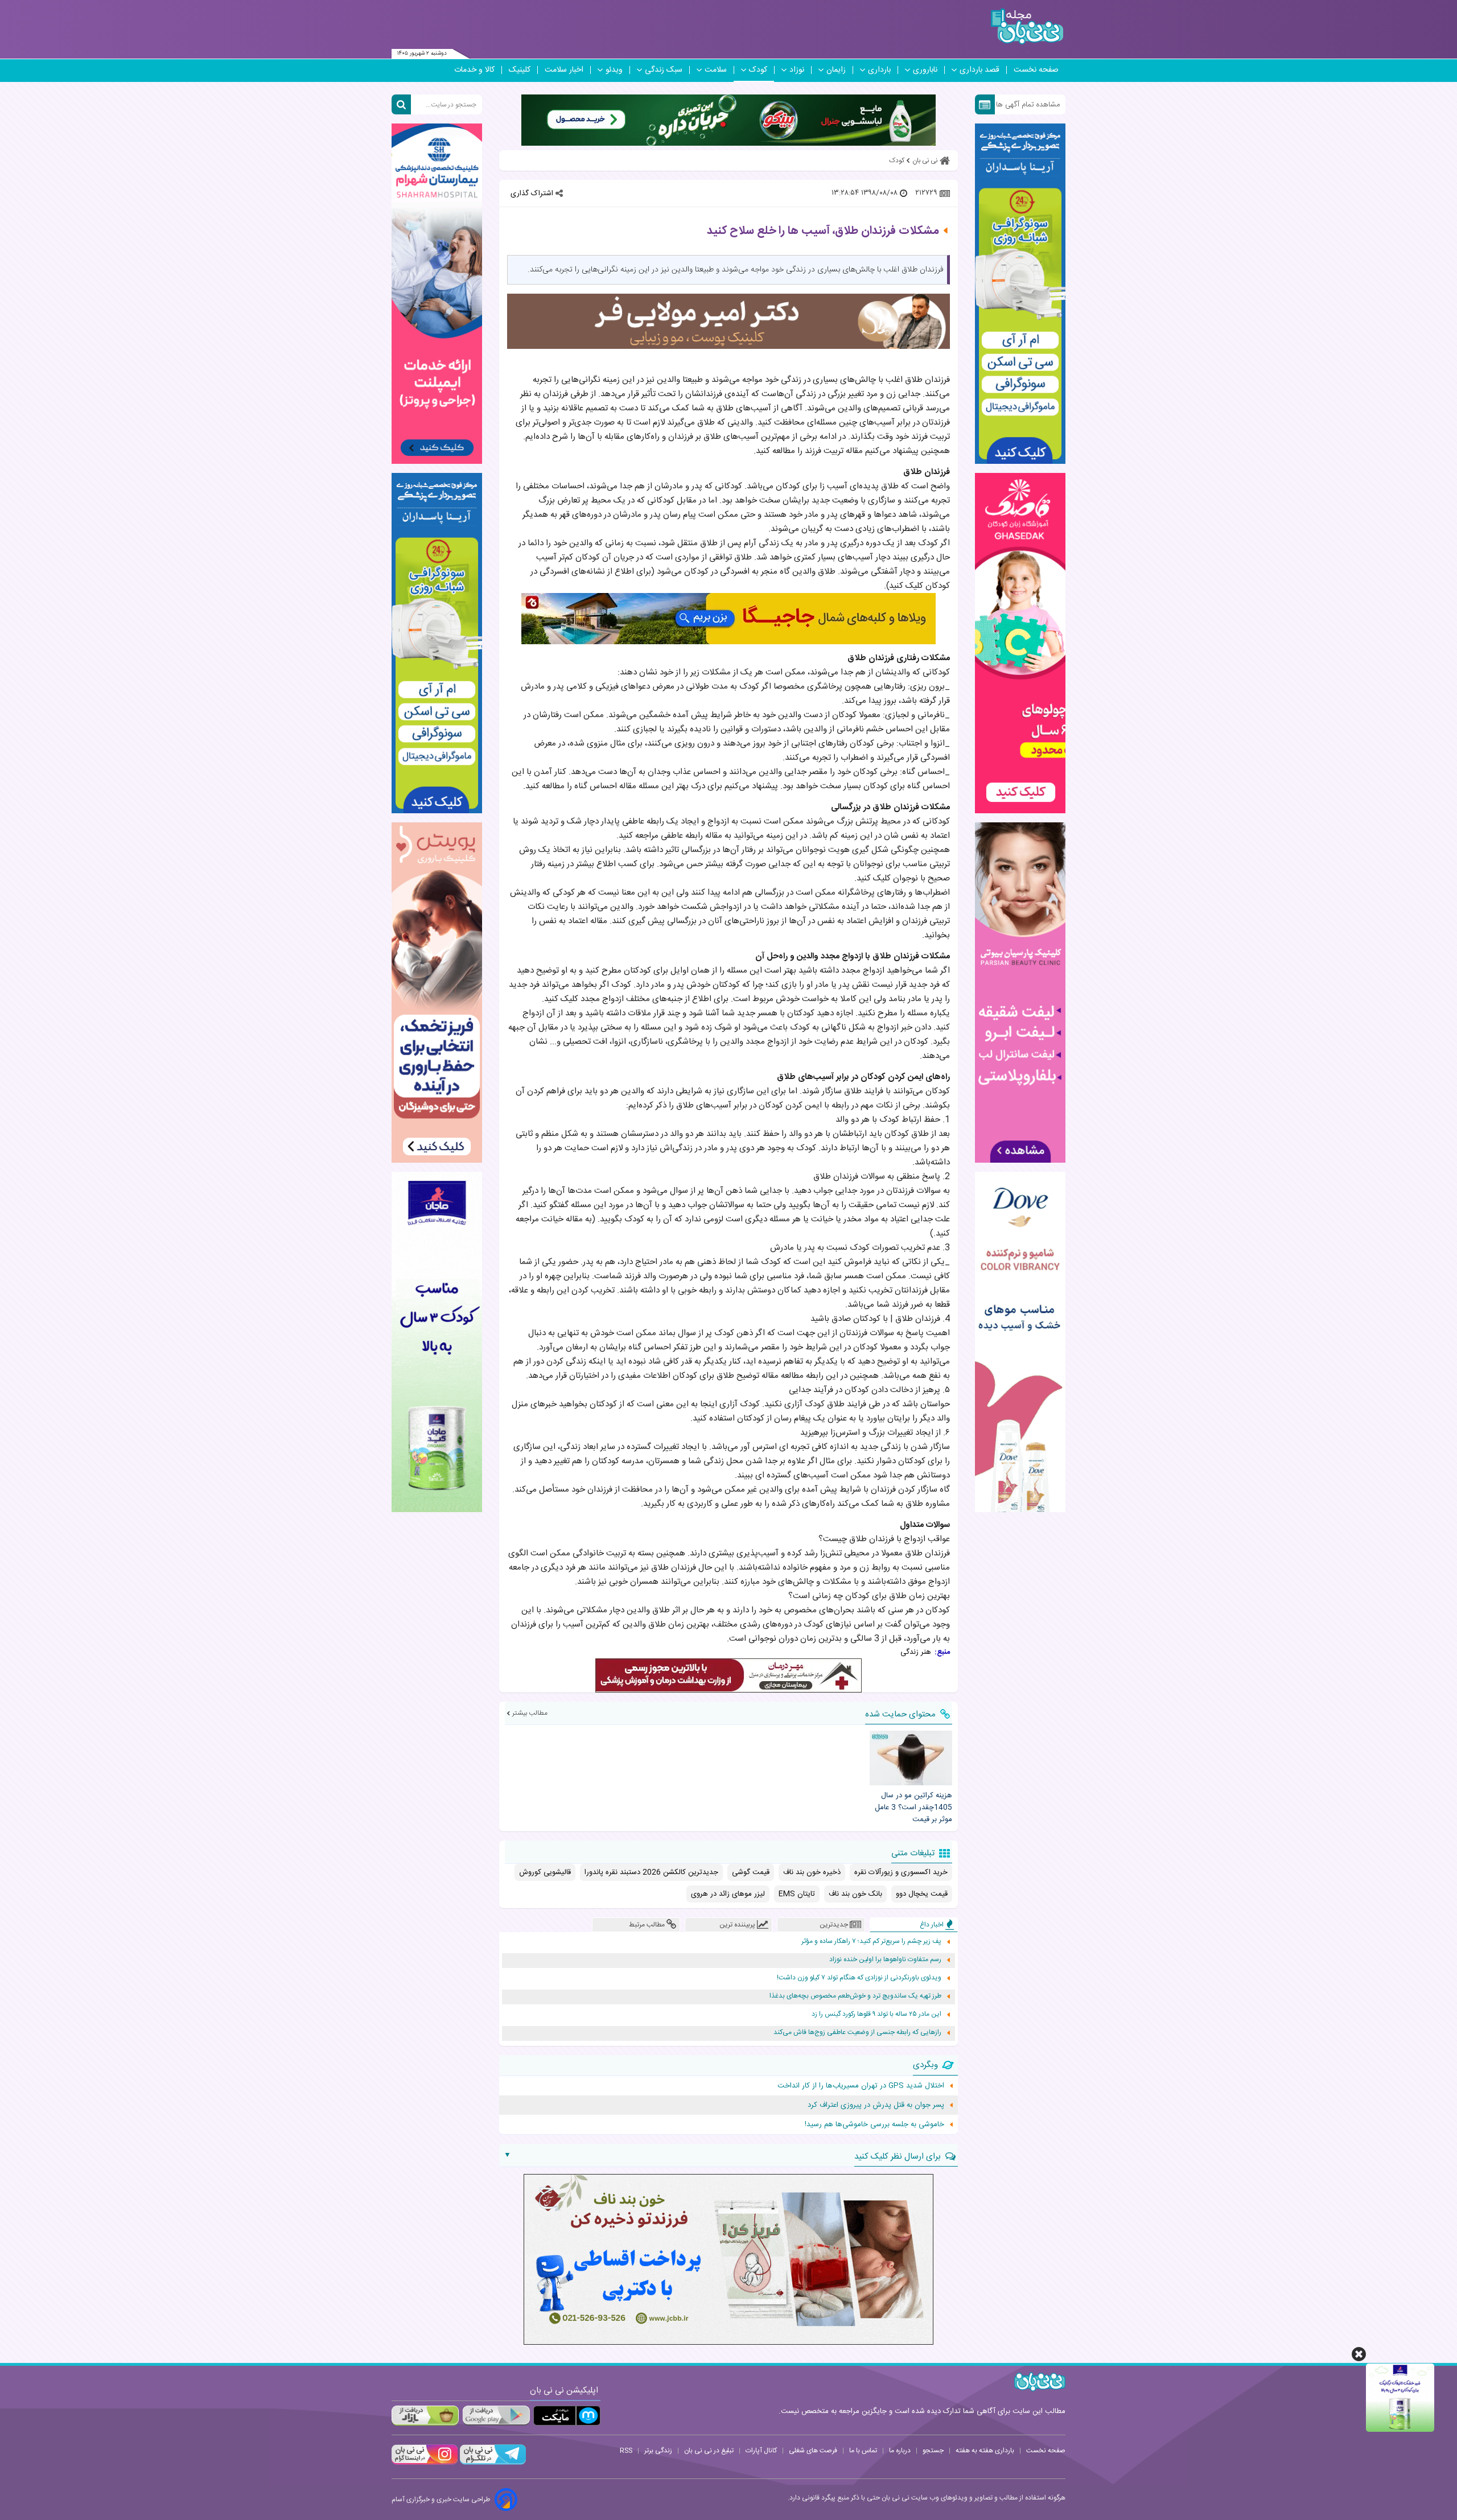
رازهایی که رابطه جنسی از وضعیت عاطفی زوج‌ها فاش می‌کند (857, 2033)
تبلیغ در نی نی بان (709, 2451)
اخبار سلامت (564, 70)
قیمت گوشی (751, 1872)
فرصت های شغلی (813, 2451)
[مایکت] (567, 2416)
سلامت (716, 70)
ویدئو (614, 70)
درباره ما (900, 2451)
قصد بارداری (979, 70)
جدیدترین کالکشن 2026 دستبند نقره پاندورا (651, 1872)
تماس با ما (863, 2451)
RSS (626, 2451)
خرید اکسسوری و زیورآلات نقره (901, 1872)
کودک (758, 70)
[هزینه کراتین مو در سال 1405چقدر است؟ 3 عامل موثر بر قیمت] (911, 1758)
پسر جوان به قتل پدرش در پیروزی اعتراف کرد (876, 2105)
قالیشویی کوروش (545, 1872)
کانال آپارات (761, 2451)
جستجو (933, 2451)
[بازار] (425, 2416)
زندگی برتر (658, 2451)
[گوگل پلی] (496, 2416)
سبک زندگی (664, 70)
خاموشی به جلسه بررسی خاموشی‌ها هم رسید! (874, 2124)
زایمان (836, 70)
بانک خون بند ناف (855, 1894)
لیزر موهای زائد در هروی (728, 1894)
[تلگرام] (492, 2463)
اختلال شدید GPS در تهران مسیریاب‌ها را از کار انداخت (861, 2086)
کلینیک (520, 70)
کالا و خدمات (474, 70)
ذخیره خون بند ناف (812, 1872)
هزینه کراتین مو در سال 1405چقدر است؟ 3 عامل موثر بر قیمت (913, 1807)
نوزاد (797, 70)
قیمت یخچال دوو (922, 1894)
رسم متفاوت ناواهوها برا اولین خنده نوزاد (885, 1960)
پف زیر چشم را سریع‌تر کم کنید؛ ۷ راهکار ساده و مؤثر (871, 1942)
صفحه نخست (1036, 70)
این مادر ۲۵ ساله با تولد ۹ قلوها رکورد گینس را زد (876, 2014)
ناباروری (925, 70)
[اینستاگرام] (425, 2463)
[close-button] (1359, 2354)
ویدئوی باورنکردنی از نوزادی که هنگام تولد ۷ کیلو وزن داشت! (859, 1978)
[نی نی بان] (1027, 26)
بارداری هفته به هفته (985, 2451)
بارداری (879, 70)
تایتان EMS (797, 1894)
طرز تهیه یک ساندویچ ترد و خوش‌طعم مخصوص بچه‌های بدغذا (855, 1996)
